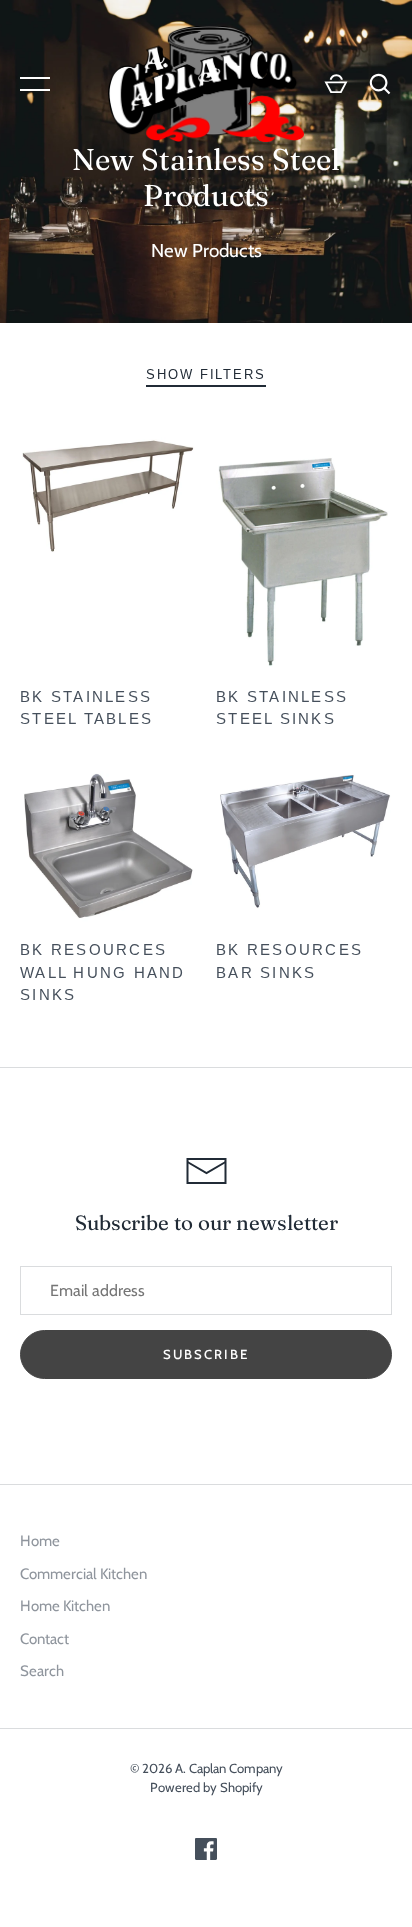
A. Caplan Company (229, 1768)
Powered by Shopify (206, 1787)
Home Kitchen (65, 1606)
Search (42, 1671)
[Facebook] (206, 1855)
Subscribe (206, 1354)
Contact (44, 1639)
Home (40, 1541)
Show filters (206, 374)
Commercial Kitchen (83, 1574)
